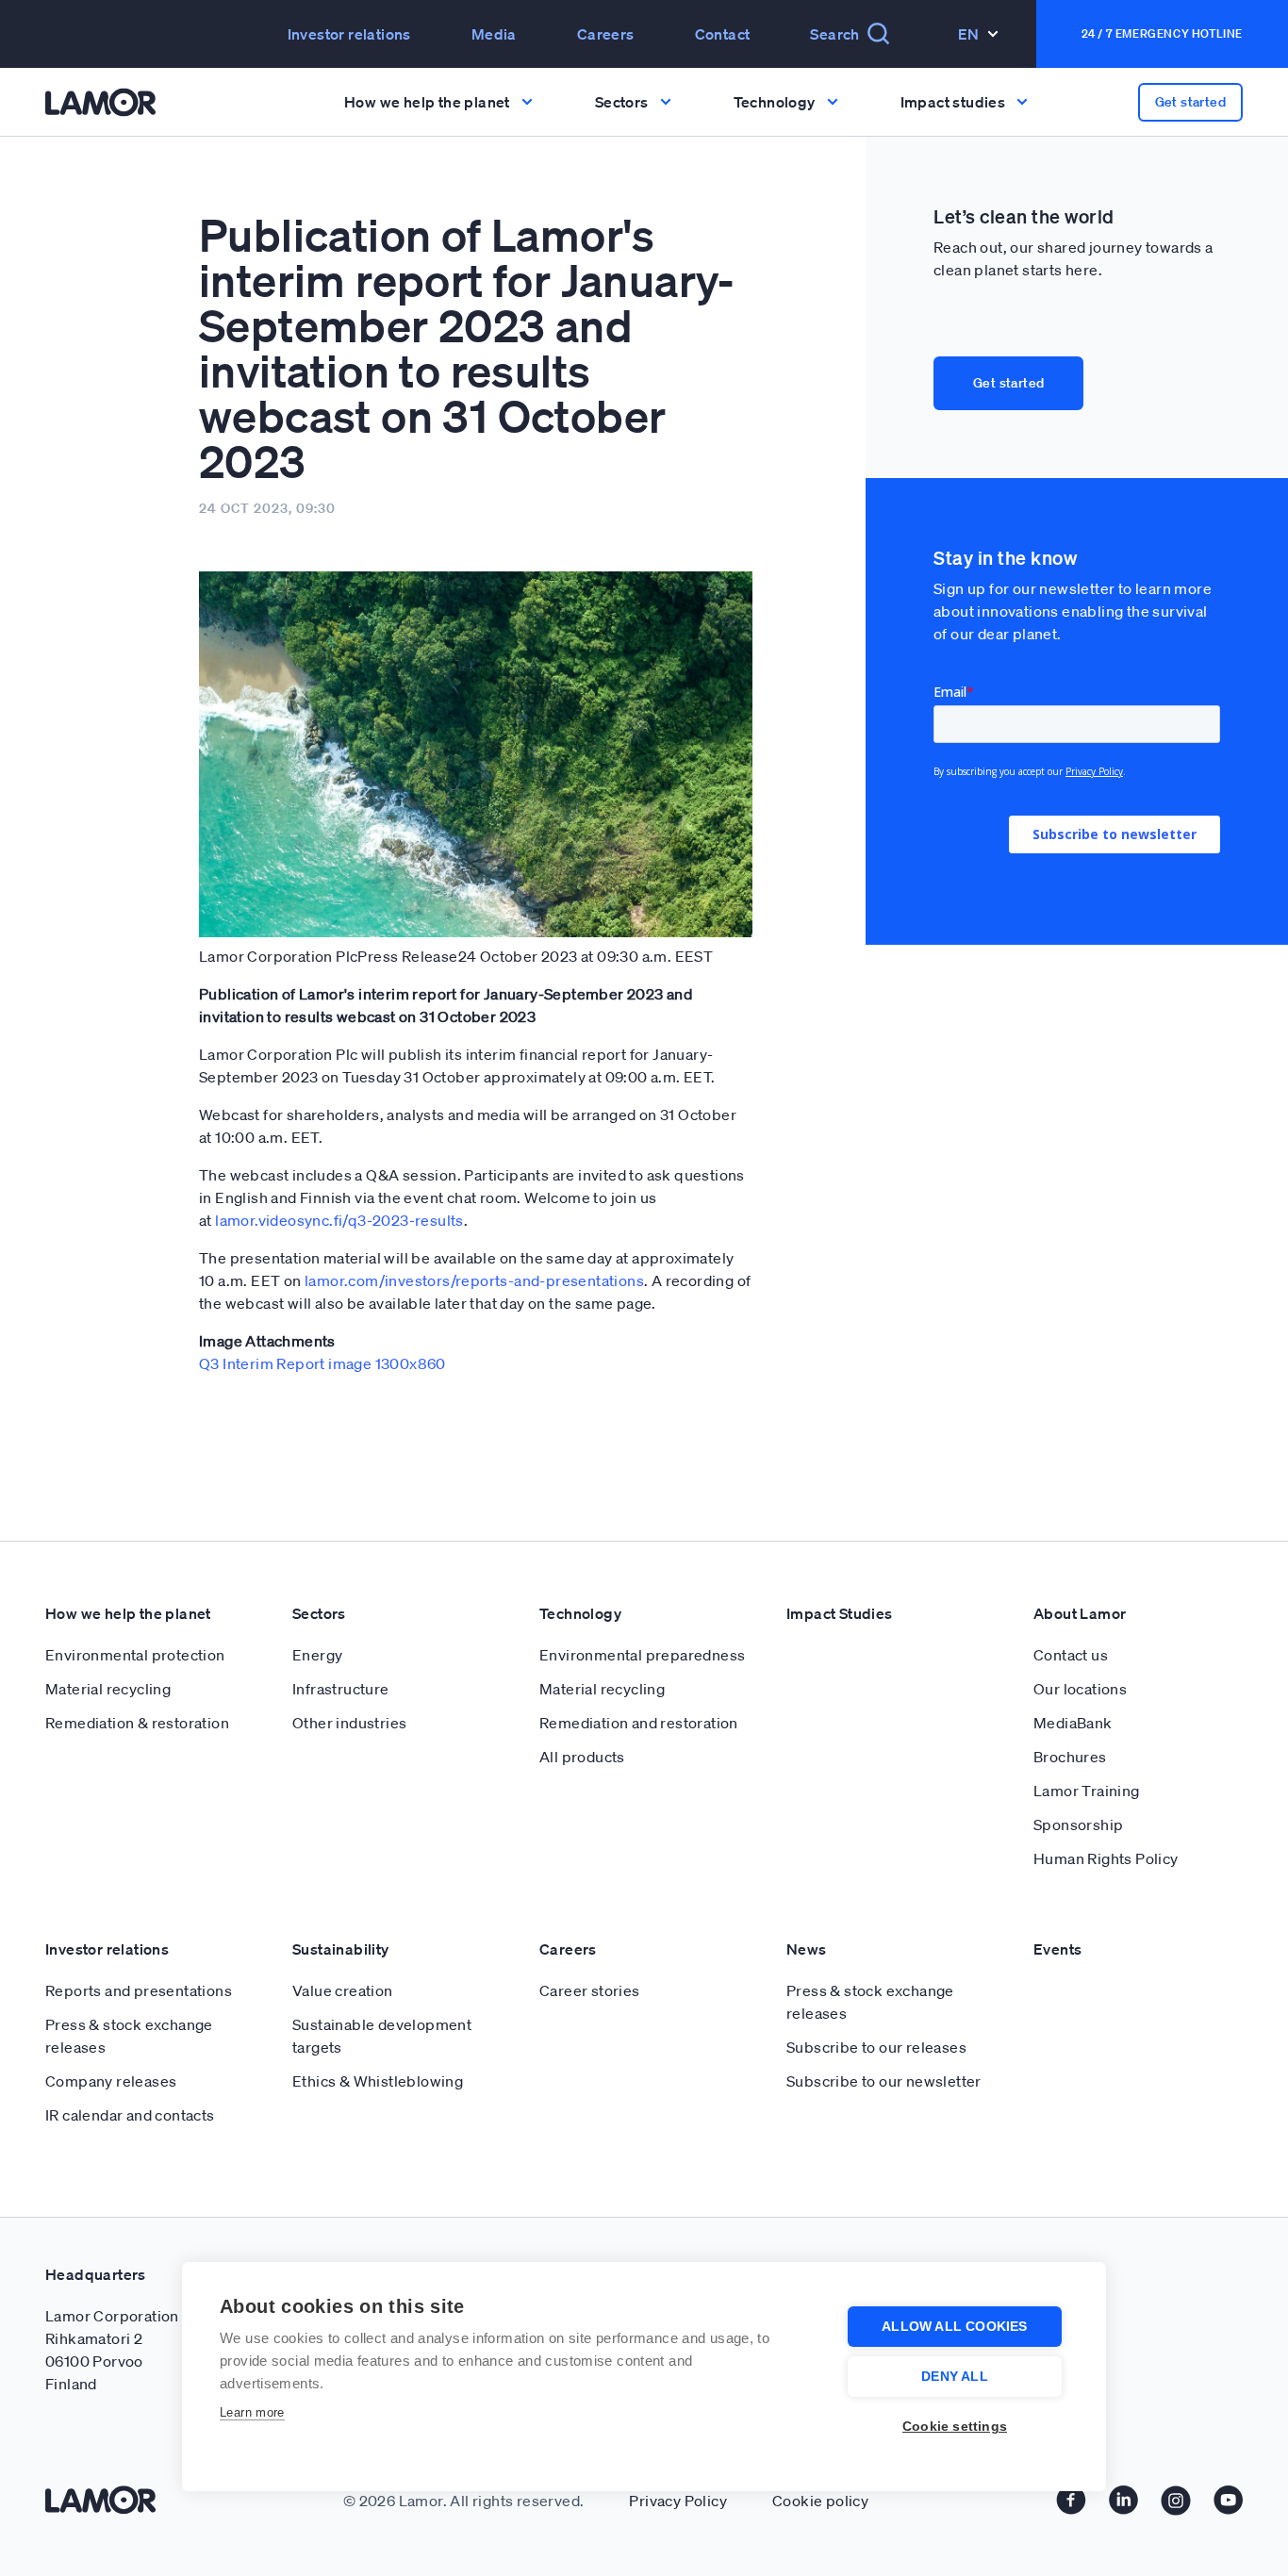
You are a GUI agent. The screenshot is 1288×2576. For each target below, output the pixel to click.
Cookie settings (955, 2427)
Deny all (955, 2377)
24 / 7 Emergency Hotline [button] (1162, 33)
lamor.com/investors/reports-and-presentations (474, 1280)
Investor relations (107, 1949)
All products (582, 1757)
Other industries (349, 1723)
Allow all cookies (954, 2327)
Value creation (343, 1990)
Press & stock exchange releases (129, 2036)
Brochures (1070, 1757)
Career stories (590, 1990)
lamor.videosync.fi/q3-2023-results (339, 1220)
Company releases (111, 2081)
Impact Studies (840, 1613)
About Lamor (1080, 1613)
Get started (1008, 383)
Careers (606, 34)
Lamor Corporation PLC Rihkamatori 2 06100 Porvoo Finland (128, 2350)
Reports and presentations (139, 1990)
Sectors (319, 1613)
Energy (317, 1655)
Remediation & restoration (137, 1723)
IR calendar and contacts (130, 2115)
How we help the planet (128, 1613)
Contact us (1071, 1655)
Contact (723, 34)
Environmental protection (135, 1655)
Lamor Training (1087, 1791)
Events (1057, 1949)
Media (494, 34)
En (969, 34)
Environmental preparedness (642, 1655)
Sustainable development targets (382, 2036)
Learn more (252, 2412)
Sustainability (341, 1949)
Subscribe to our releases (876, 2047)
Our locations (1080, 1689)
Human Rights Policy (1106, 1858)
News (807, 1949)
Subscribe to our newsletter (884, 2081)
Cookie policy (820, 2501)
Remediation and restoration (639, 1723)
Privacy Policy (678, 2501)
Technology (580, 1613)
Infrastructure (341, 1689)
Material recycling (108, 1689)
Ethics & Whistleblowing (378, 2081)
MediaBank (1073, 1723)
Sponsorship (1078, 1825)
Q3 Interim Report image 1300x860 (322, 1363)
